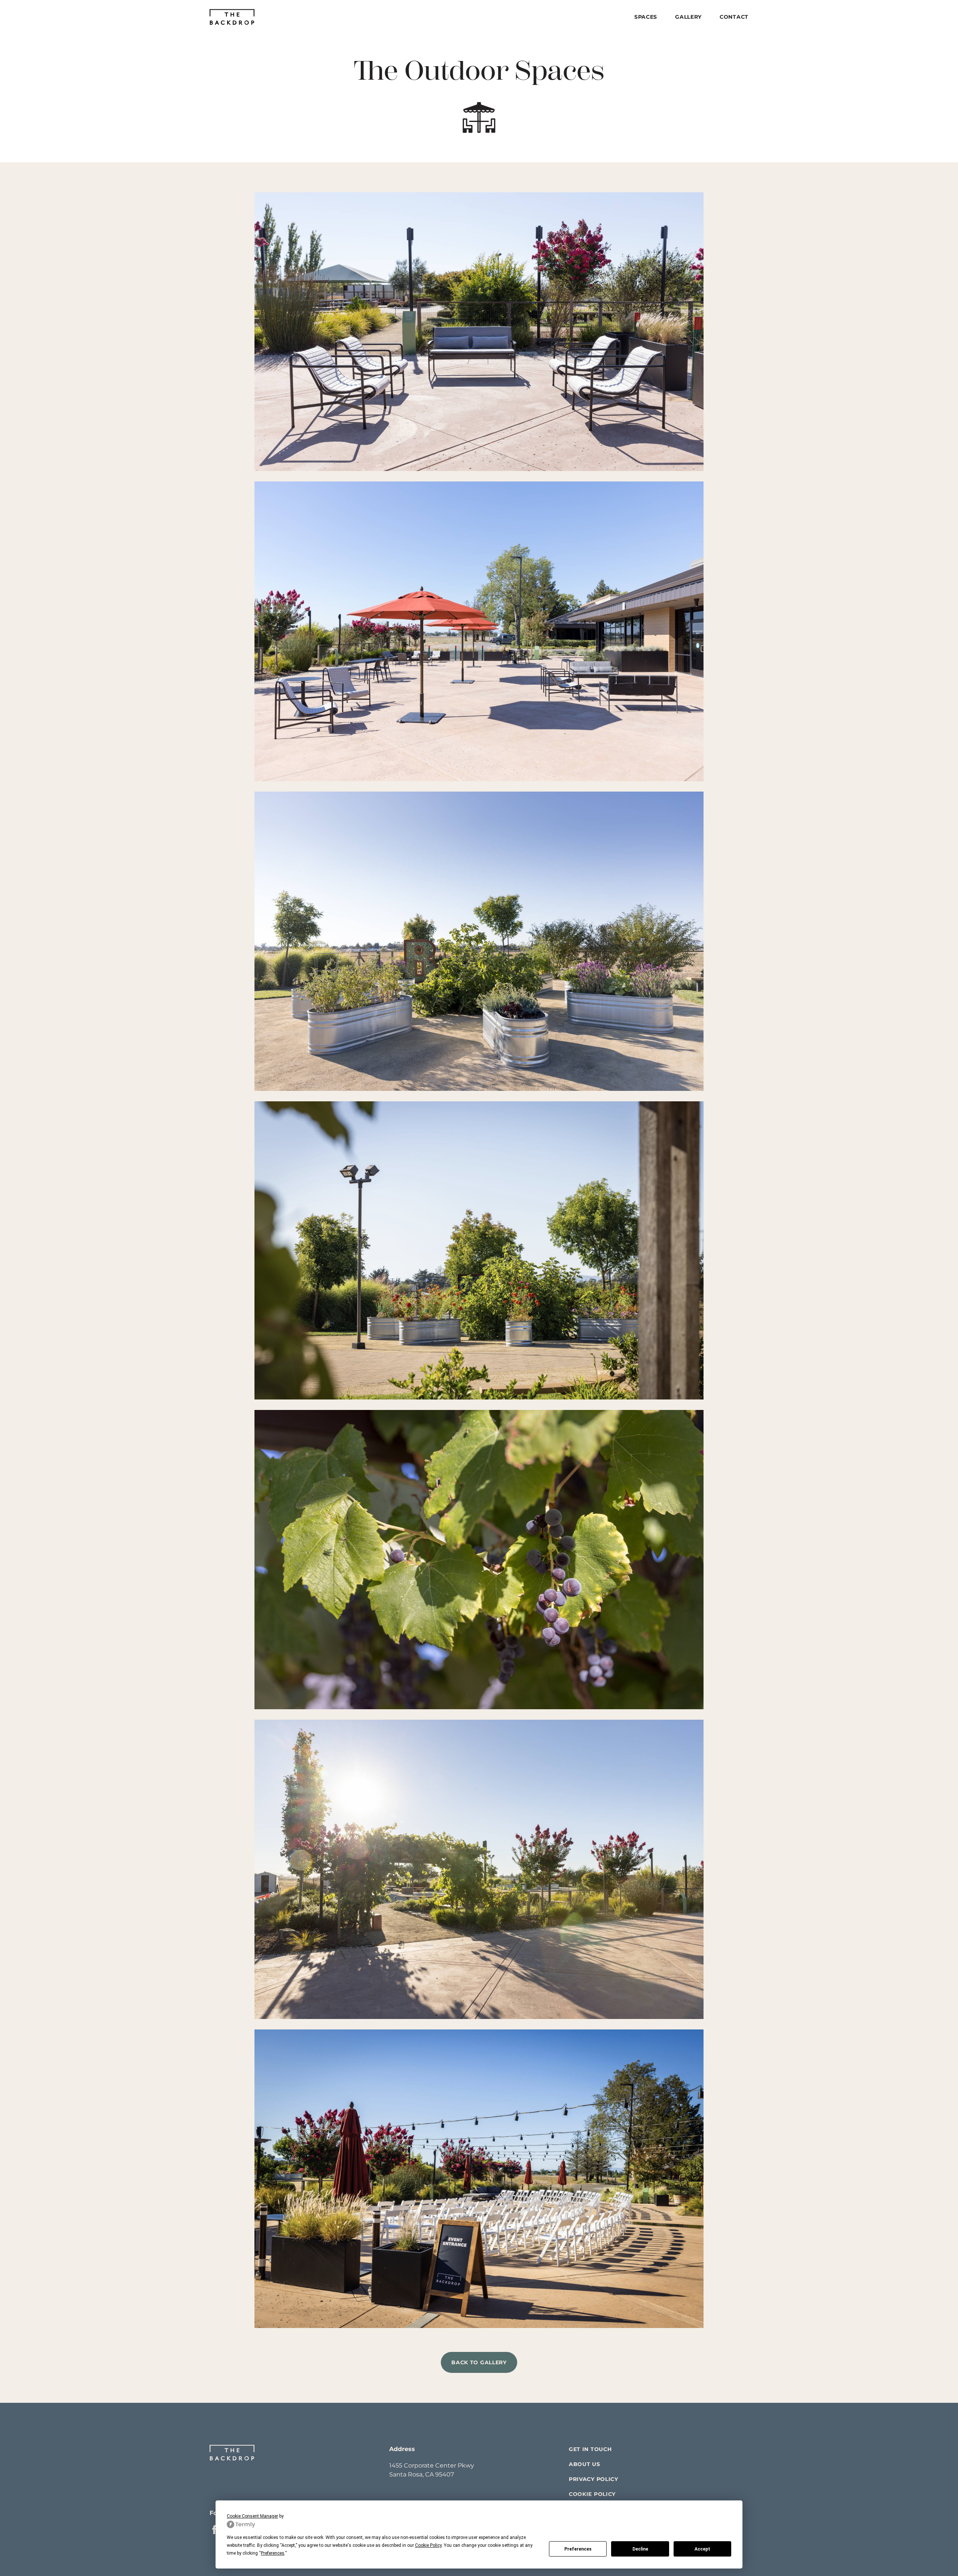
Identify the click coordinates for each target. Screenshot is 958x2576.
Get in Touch (590, 2449)
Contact (734, 17)
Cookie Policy (592, 2494)
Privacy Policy (594, 2479)
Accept (702, 2549)
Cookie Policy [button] (428, 2545)
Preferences (578, 2549)
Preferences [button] (273, 2553)
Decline (640, 2549)
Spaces (646, 17)
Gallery (688, 17)
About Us (585, 2464)
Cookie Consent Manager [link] (252, 2516)
